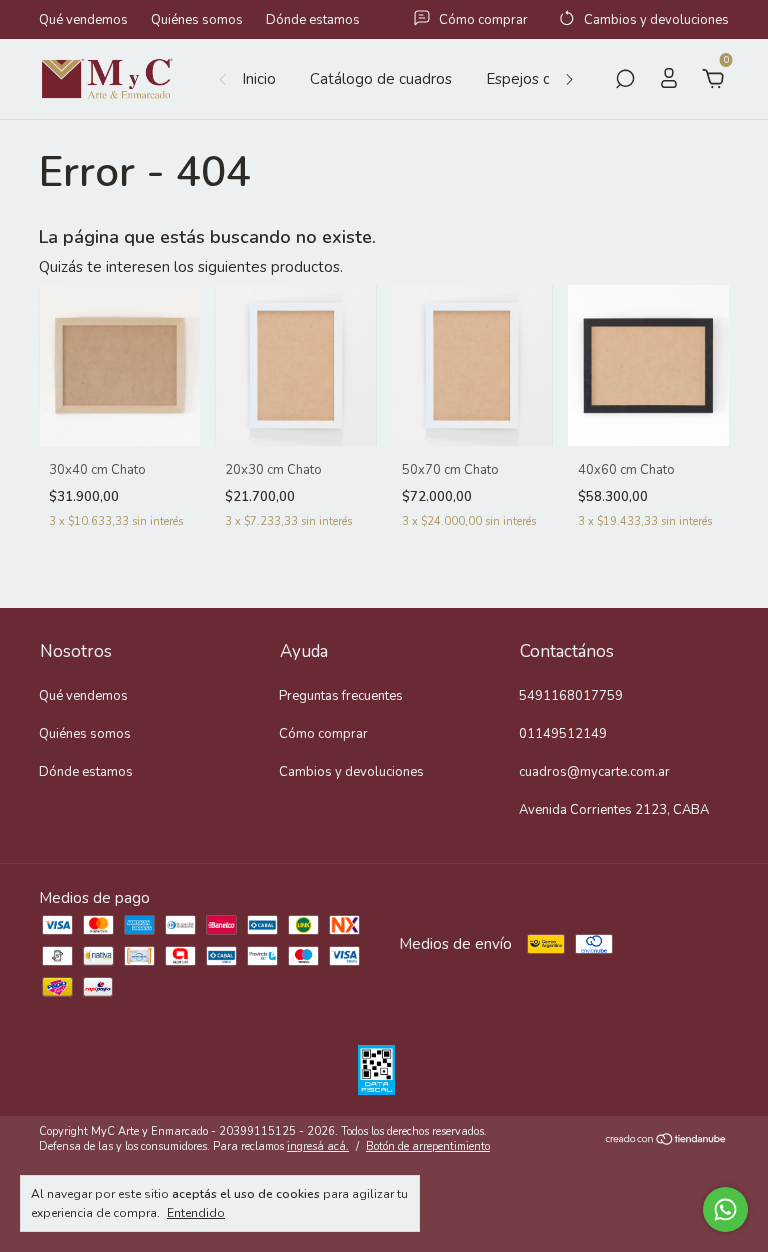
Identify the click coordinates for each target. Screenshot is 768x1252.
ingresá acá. (318, 1146)
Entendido (196, 1213)
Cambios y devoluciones (351, 772)
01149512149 (563, 734)
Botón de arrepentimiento (428, 1146)
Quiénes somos (197, 20)
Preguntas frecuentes (341, 696)
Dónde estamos (313, 20)
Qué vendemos (83, 20)
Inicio (259, 79)
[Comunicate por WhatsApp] (725, 1209)
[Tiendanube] (666, 1141)
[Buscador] (625, 81)
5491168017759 (571, 696)
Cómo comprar (323, 734)
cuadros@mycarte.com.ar (594, 772)
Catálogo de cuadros (381, 79)
